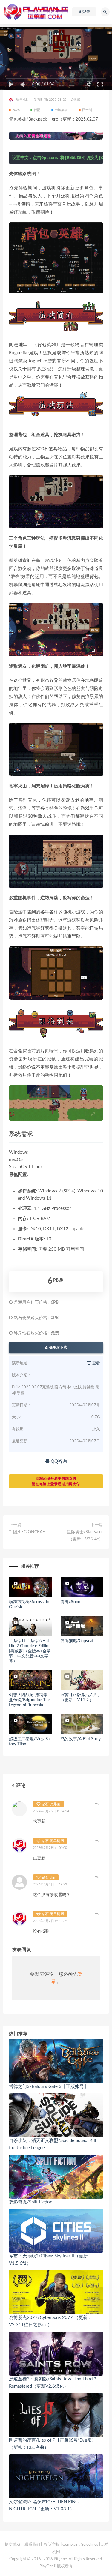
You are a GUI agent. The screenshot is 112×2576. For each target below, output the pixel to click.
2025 (16, 110)
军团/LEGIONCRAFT (28, 1532)
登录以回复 (97, 1804)
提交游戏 (13, 2545)
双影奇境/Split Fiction (31, 2202)
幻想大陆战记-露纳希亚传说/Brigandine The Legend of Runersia (29, 1700)
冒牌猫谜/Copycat (77, 1641)
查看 (96, 1363)
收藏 (77, 100)
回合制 (87, 110)
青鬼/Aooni (71, 1602)
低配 (37, 110)
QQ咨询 (58, 1461)
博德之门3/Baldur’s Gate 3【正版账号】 (49, 2087)
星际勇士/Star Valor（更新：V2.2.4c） (85, 1536)
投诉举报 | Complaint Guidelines (71, 2545)
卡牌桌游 (61, 110)
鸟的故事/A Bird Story (81, 1739)
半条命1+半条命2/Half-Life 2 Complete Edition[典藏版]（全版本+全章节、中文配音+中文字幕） (30, 1651)
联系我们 (32, 2545)
